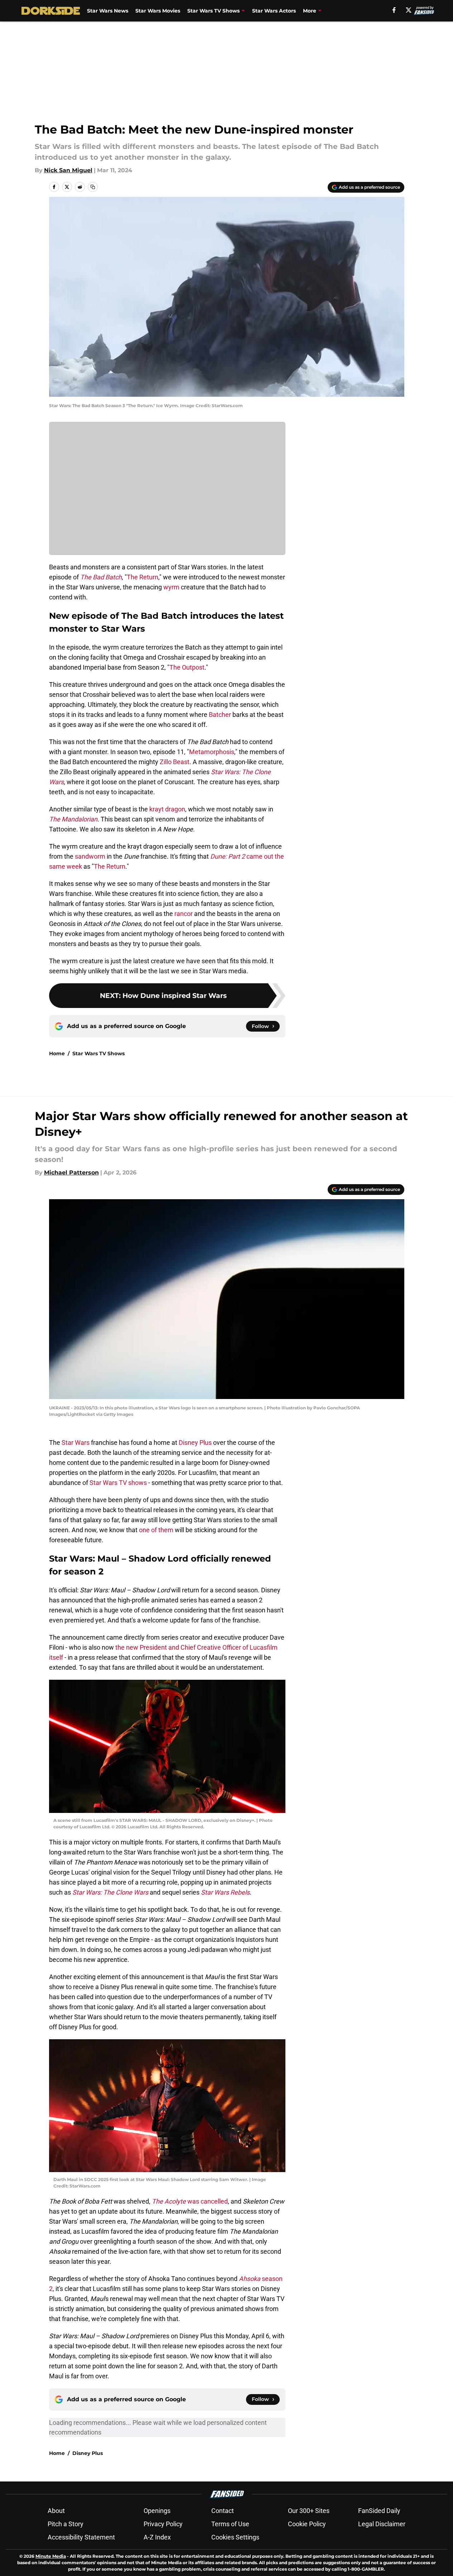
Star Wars (76, 1443)
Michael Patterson (71, 1173)
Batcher (220, 715)
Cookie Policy (307, 2524)
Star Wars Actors (274, 11)
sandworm (90, 856)
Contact (223, 2511)
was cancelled (190, 2201)
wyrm (171, 587)
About (56, 2511)
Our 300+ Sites (309, 2511)
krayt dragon (167, 809)
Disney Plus (195, 1443)
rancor (184, 914)
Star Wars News (108, 11)
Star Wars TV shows (118, 1483)
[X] (409, 10)
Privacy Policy (163, 2524)
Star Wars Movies (158, 11)
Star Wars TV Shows (213, 11)
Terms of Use (230, 2524)
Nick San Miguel (68, 170)
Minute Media (51, 2556)
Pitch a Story (66, 2524)
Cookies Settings (235, 2537)
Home (57, 1053)
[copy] (93, 187)
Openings (157, 2511)
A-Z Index (157, 2537)
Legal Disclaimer (382, 2524)
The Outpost (187, 667)
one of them (156, 1530)
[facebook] (394, 10)
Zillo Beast (175, 762)
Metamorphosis (212, 752)
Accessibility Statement (81, 2537)
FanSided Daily (379, 2511)
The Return (143, 577)
